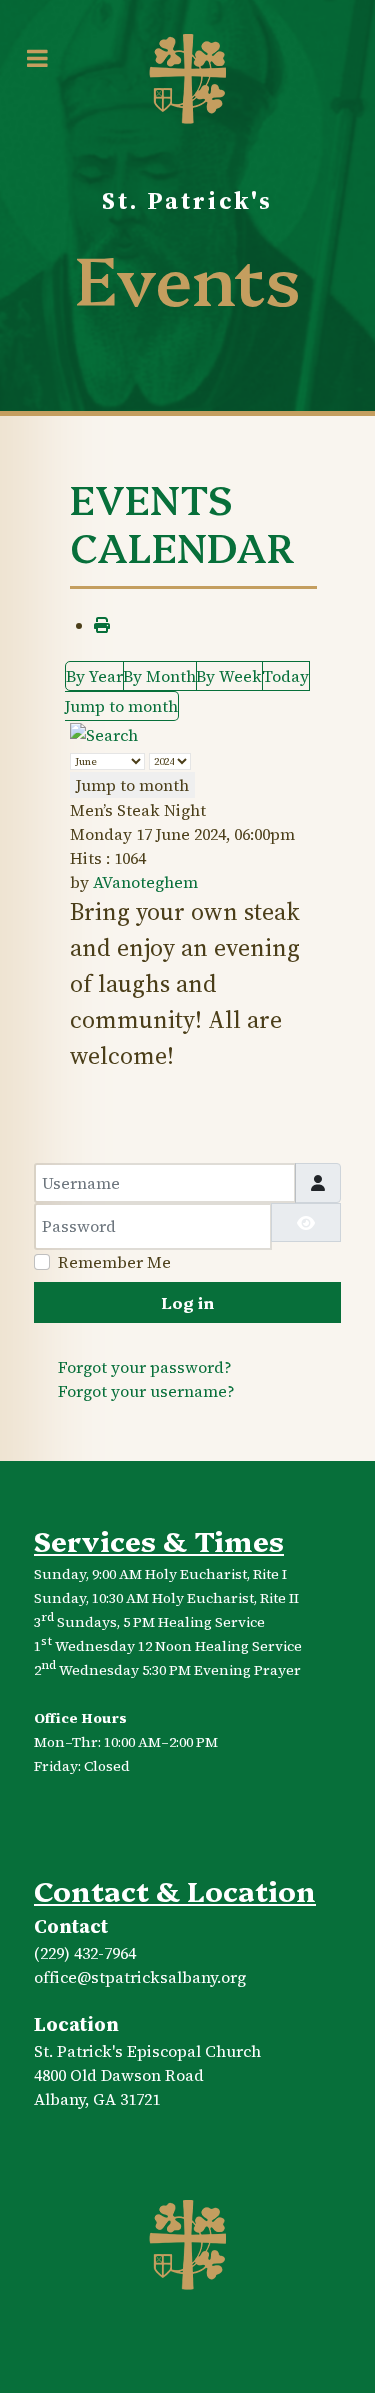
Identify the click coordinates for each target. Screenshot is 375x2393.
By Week (229, 676)
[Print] (102, 625)
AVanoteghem (145, 882)
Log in (187, 1302)
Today (285, 676)
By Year (94, 676)
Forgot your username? (146, 1391)
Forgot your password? (145, 1367)
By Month (159, 676)
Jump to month (121, 706)
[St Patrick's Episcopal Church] (188, 2245)
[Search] (104, 733)
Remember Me (114, 1262)
